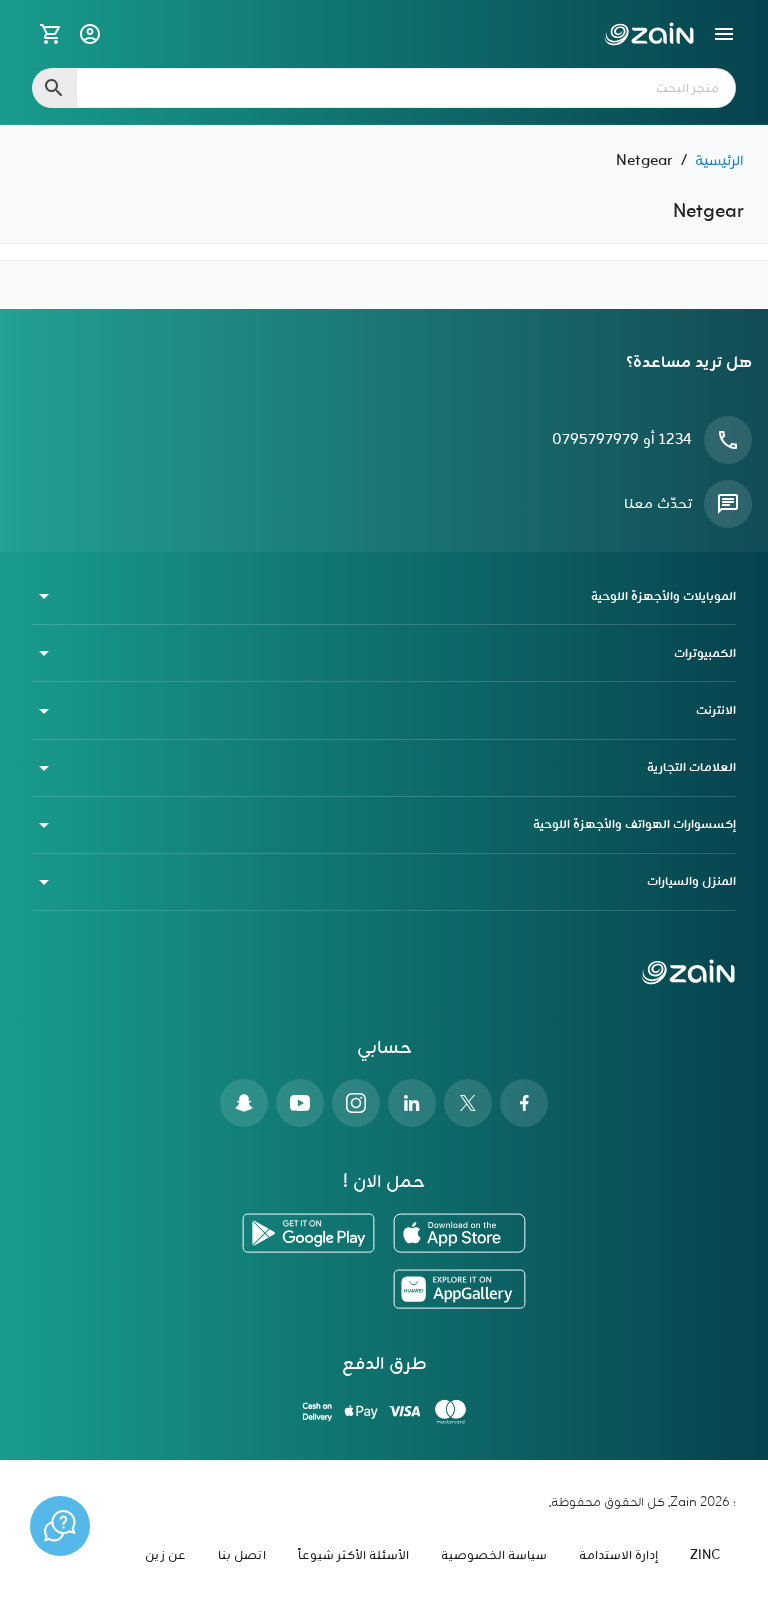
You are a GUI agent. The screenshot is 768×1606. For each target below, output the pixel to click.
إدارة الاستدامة (618, 1555)
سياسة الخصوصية (494, 1555)
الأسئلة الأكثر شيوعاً (353, 1555)
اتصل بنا (242, 1555)
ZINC (705, 1555)
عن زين (165, 1555)
